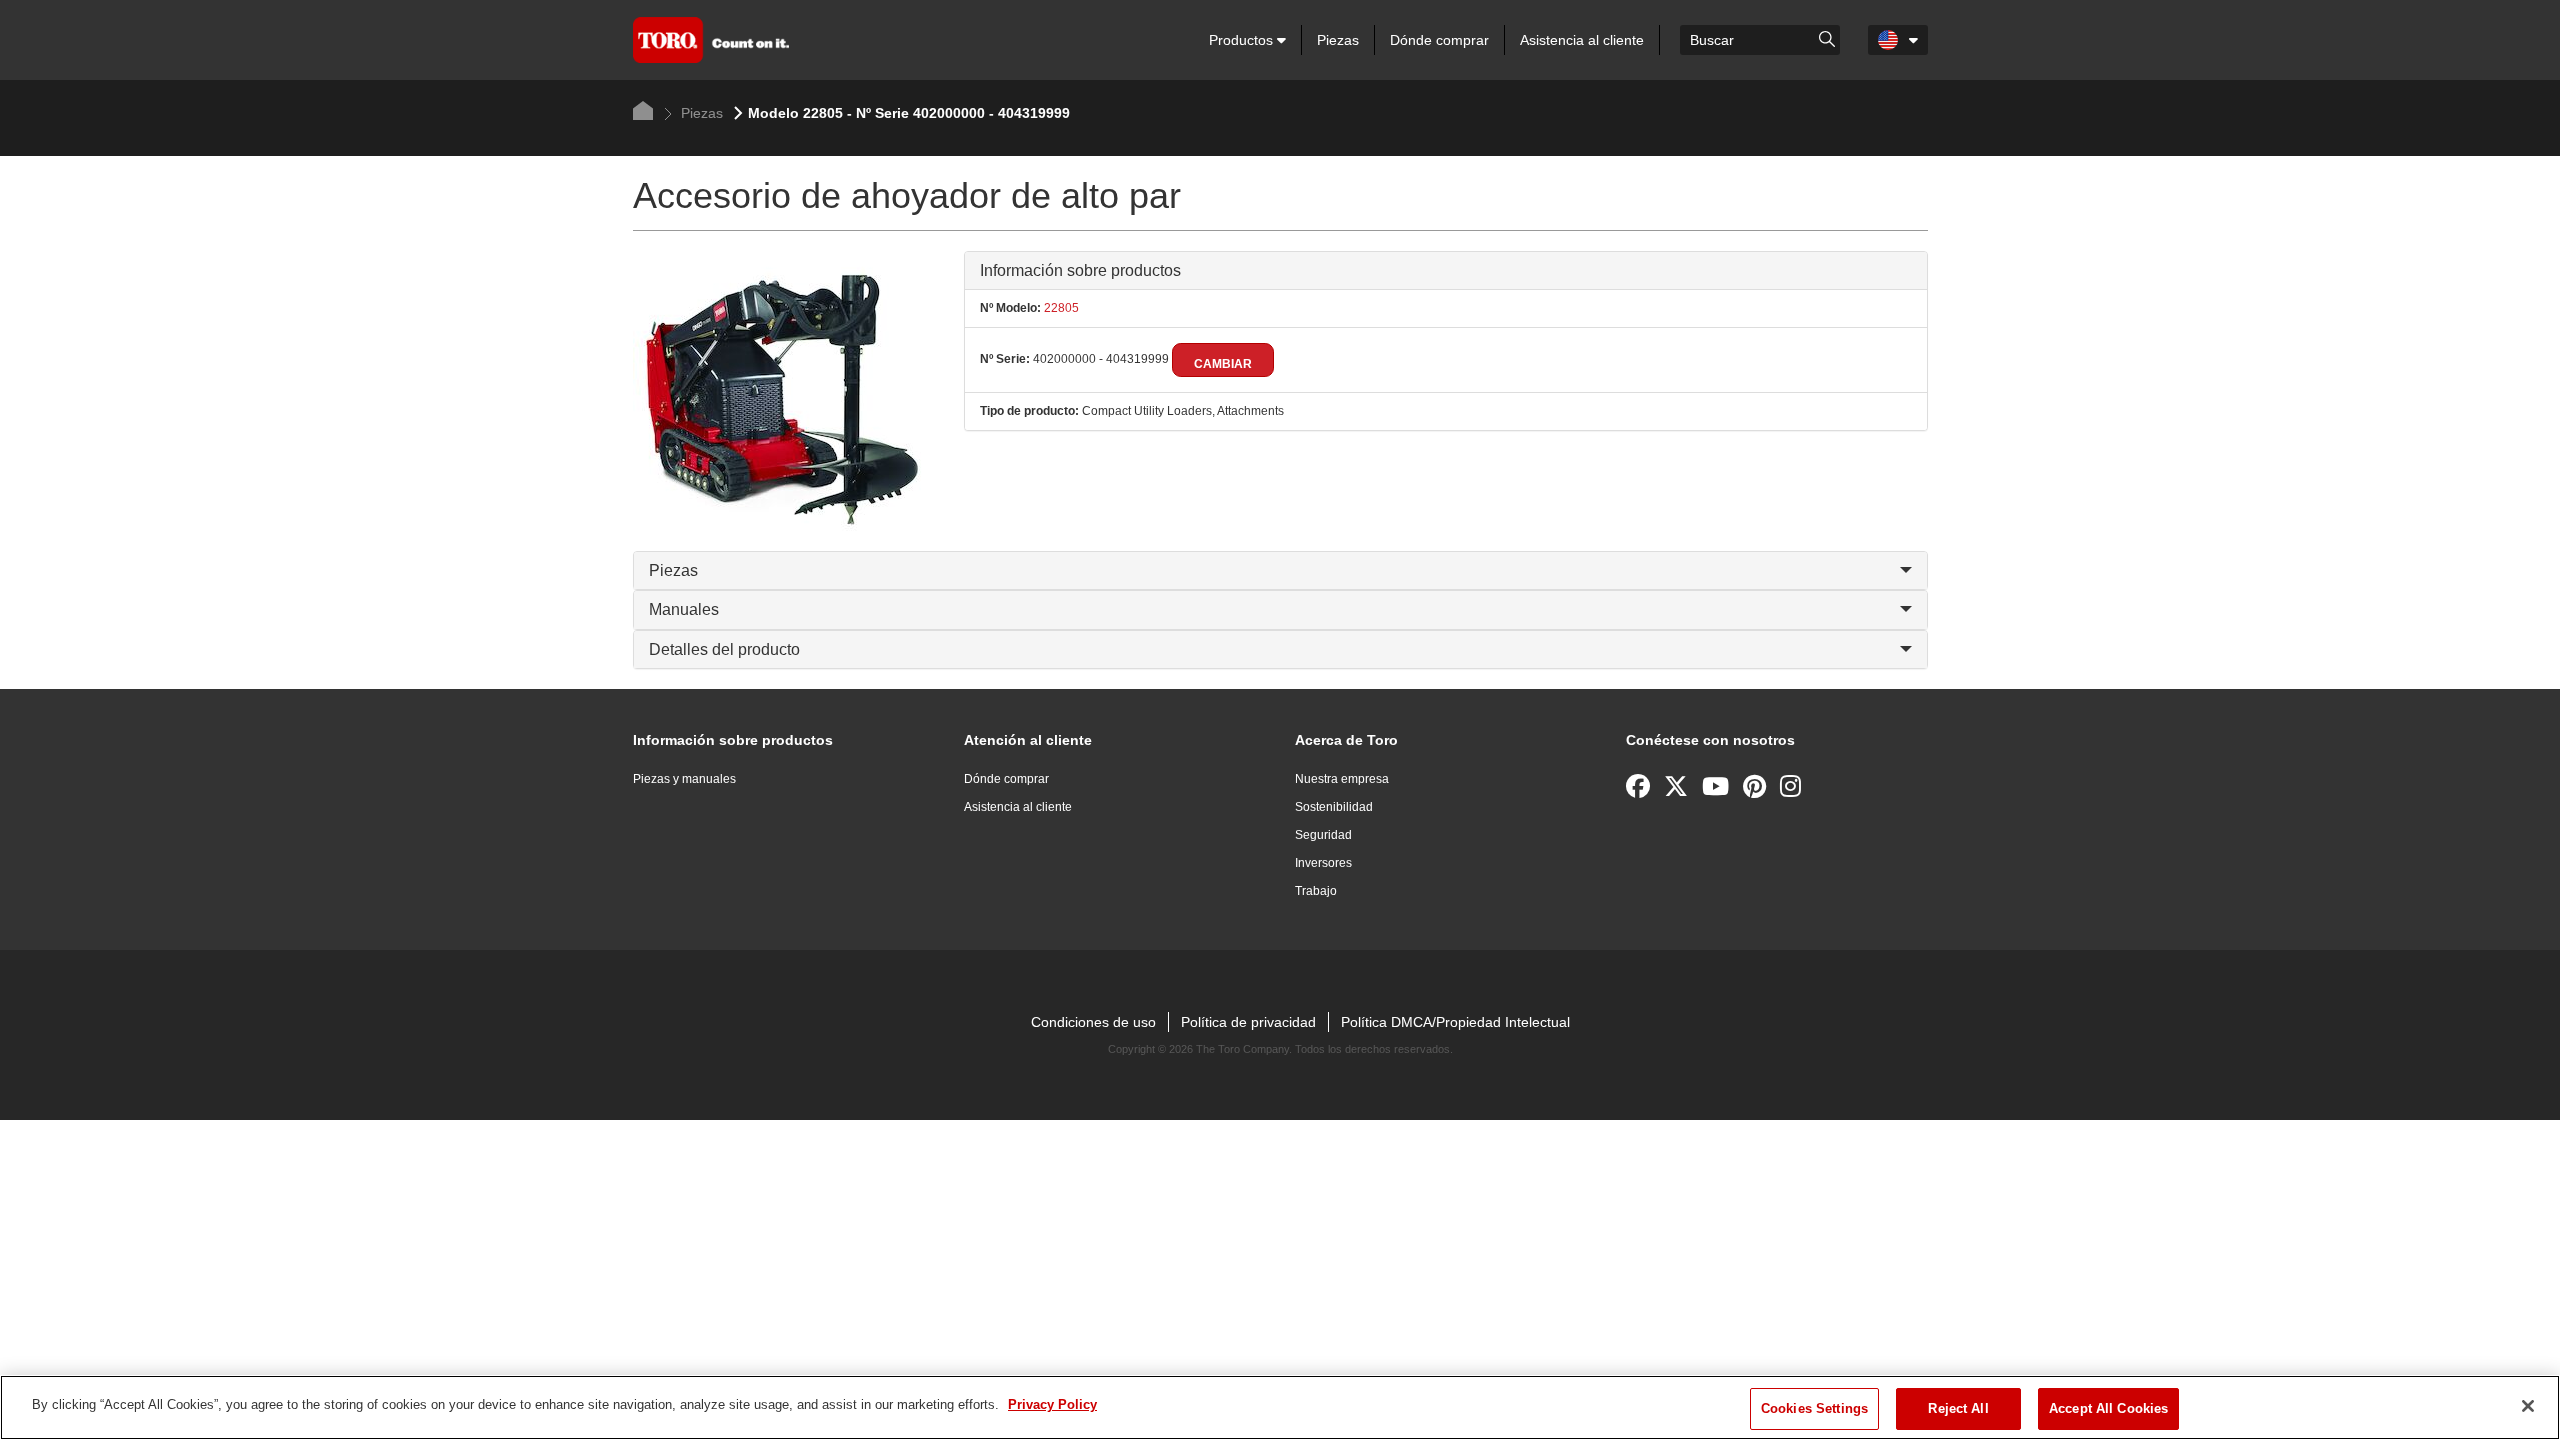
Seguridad (1323, 835)
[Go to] (1827, 38)
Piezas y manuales (684, 779)
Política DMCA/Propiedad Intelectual (1455, 1022)
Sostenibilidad (1334, 807)
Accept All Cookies (2108, 1408)
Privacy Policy (1052, 1404)
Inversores (1323, 863)
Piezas (1338, 40)
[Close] (2528, 1406)
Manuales (684, 609)
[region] (1280, 1407)
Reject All (1958, 1408)
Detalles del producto (724, 649)
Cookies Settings (1814, 1408)
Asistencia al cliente (1582, 40)
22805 (1060, 308)
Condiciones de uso (1093, 1022)
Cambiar (1223, 364)
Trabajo (1316, 891)
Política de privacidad (1248, 1022)
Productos (1243, 40)
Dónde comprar (1439, 40)
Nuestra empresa (1342, 779)
